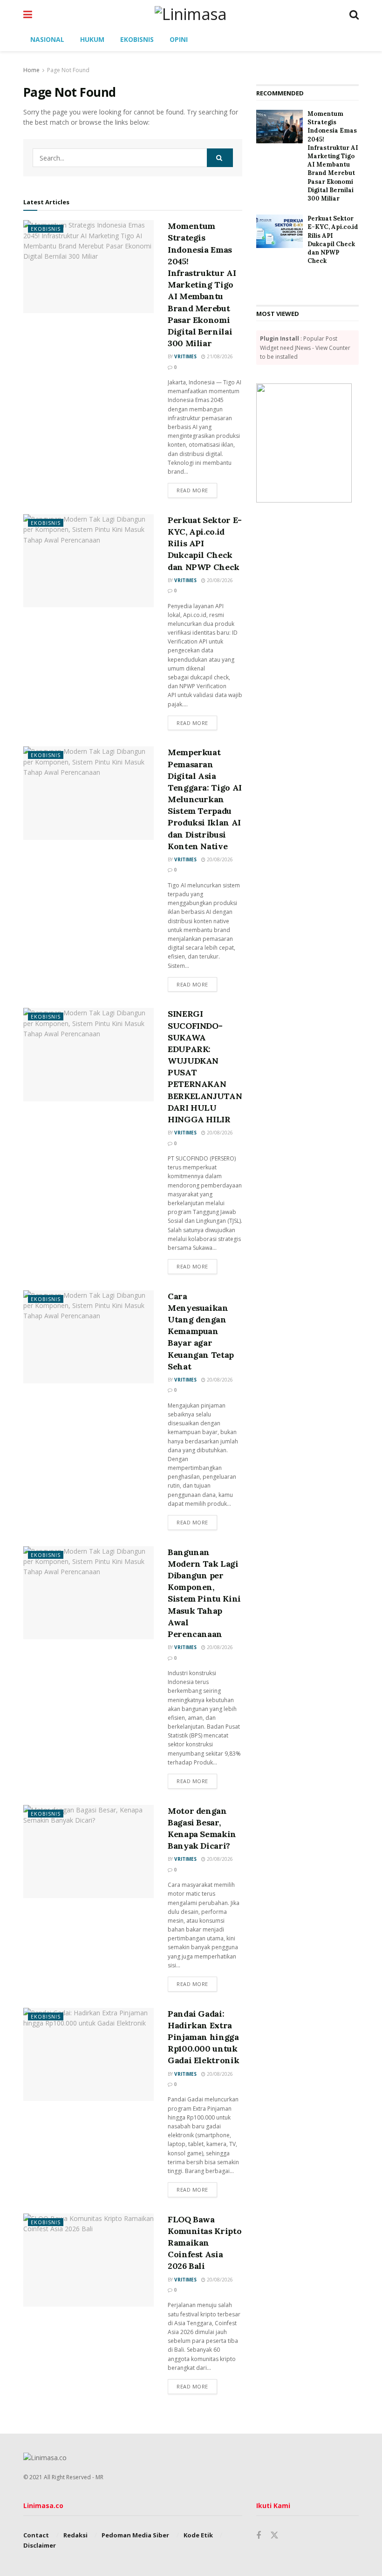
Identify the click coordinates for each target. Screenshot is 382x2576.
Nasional (47, 39)
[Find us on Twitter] (274, 2536)
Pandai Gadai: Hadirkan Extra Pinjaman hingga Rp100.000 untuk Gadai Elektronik (203, 2037)
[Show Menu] (28, 14)
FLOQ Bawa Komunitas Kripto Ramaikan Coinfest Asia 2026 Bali (205, 2243)
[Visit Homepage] (191, 14)
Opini (179, 39)
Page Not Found (68, 70)
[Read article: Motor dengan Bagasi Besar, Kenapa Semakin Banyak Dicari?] (89, 1851)
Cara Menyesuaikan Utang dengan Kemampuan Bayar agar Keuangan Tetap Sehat (201, 1331)
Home (31, 70)
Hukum (92, 39)
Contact (36, 2535)
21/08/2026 (219, 356)
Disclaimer (40, 2545)
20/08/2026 (219, 580)
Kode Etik (198, 2535)
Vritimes (185, 356)
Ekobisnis (137, 39)
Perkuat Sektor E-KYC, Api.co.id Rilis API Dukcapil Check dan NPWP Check (333, 240)
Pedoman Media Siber (135, 2535)
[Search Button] (354, 14)
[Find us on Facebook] (259, 2536)
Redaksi (75, 2535)
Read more (197, 490)
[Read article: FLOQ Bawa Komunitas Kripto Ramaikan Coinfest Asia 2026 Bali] (89, 2260)
